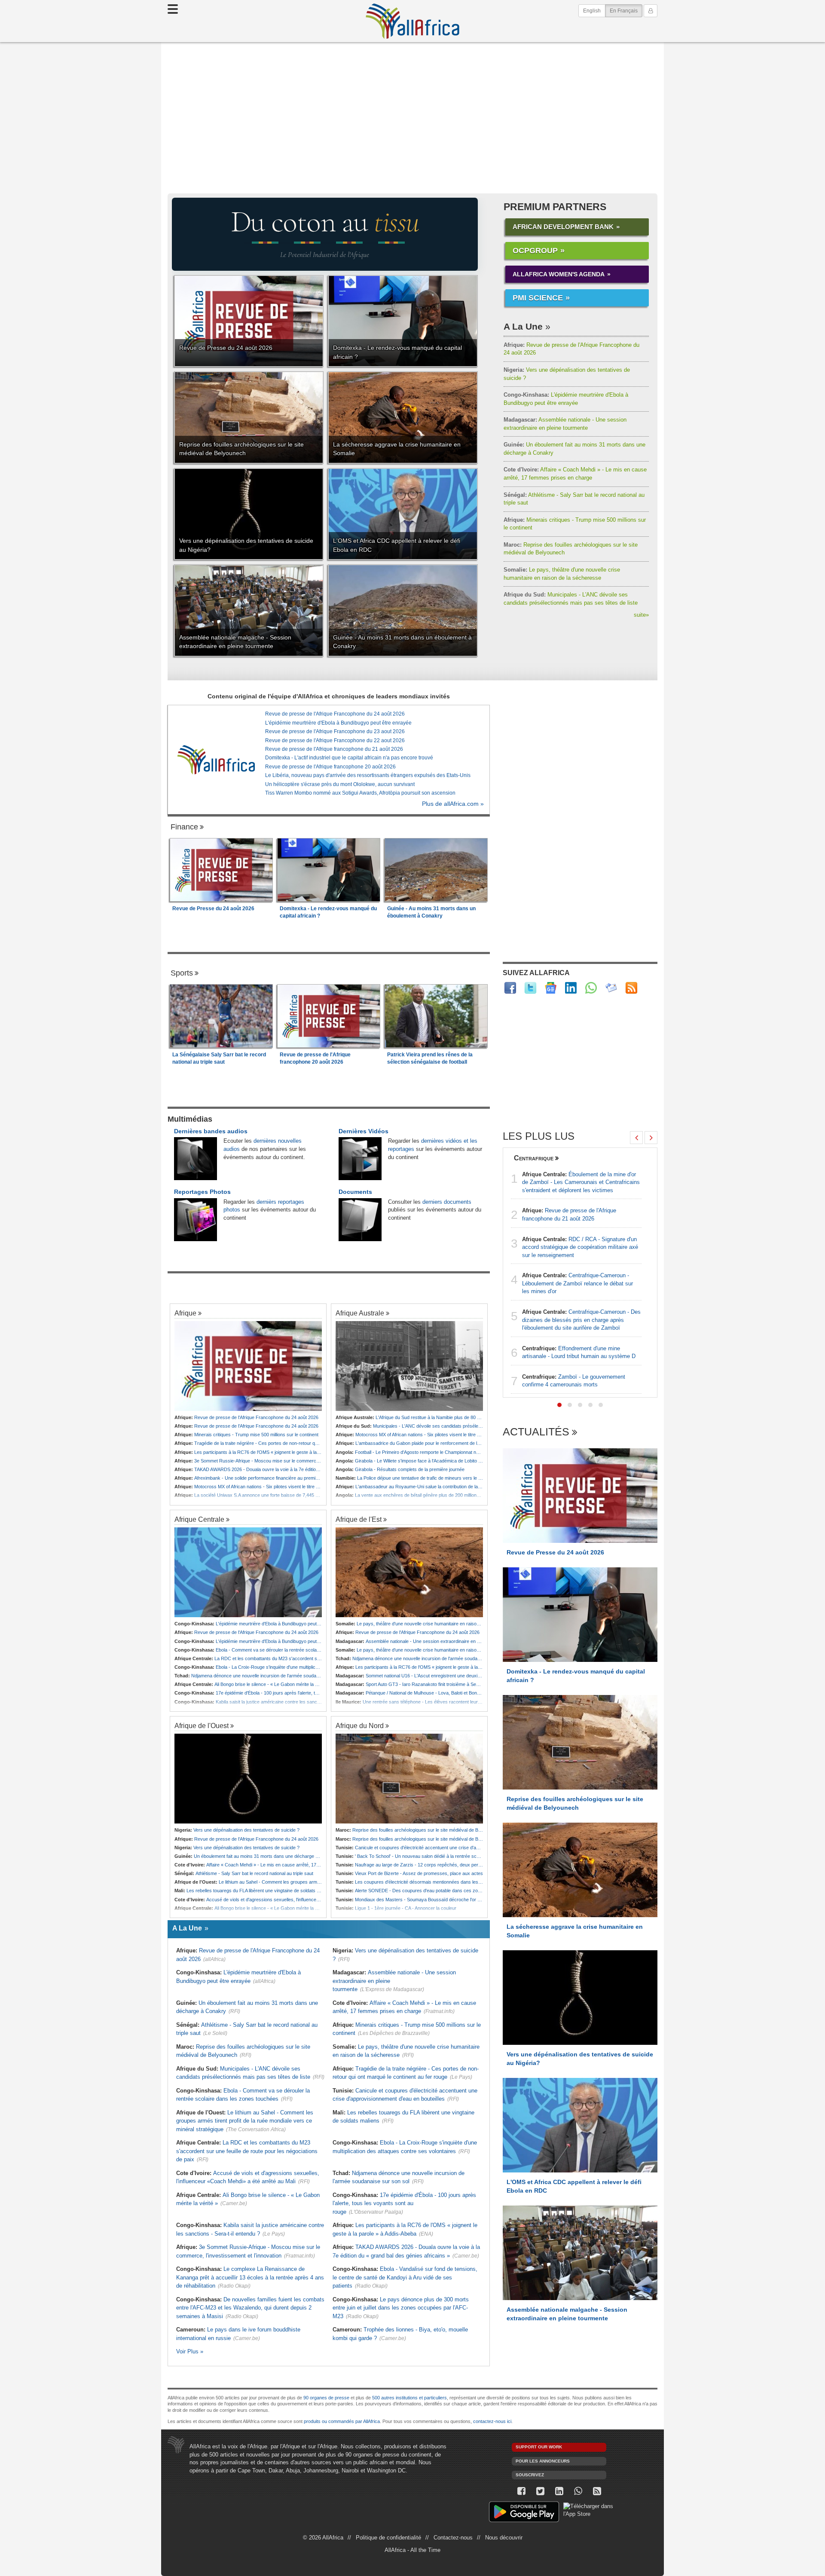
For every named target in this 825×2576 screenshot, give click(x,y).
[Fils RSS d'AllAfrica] (631, 988)
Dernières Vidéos (364, 1131)
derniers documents (447, 1202)
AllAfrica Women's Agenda (559, 274)
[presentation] (636, 1138)
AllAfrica (412, 21)
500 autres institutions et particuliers (409, 2398)
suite (641, 615)
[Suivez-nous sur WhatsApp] (578, 2491)
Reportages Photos (202, 1192)
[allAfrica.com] (216, 759)
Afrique (185, 1313)
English (592, 11)
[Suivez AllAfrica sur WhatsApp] (591, 988)
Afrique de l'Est (359, 1519)
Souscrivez (530, 2475)
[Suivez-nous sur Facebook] (521, 2491)
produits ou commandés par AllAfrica (342, 2421)
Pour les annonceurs (543, 2461)
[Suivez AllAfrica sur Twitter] (530, 988)
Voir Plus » (190, 2351)
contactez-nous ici (492, 2421)
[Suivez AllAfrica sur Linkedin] (571, 988)
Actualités (536, 1432)
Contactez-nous (453, 2538)
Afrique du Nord (360, 1725)
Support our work (539, 2447)
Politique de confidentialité (388, 2538)
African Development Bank (563, 227)
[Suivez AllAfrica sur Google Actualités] (551, 988)
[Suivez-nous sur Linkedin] (559, 2491)
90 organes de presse (326, 2398)
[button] (559, 1405)
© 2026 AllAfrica (323, 2538)
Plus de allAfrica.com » (453, 804)
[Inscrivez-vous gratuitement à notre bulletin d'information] (611, 988)
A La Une (523, 326)
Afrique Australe (360, 1313)
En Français (626, 11)
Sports (182, 973)
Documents (355, 1192)
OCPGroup (535, 251)
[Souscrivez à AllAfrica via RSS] (597, 2491)
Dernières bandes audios (211, 1131)
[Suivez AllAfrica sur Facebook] (510, 988)
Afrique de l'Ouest (202, 1725)
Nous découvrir (504, 2538)
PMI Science (538, 298)
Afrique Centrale (199, 1519)
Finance (184, 827)
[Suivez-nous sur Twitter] (540, 2491)
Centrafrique (534, 1158)
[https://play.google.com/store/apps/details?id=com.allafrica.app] (524, 2513)
